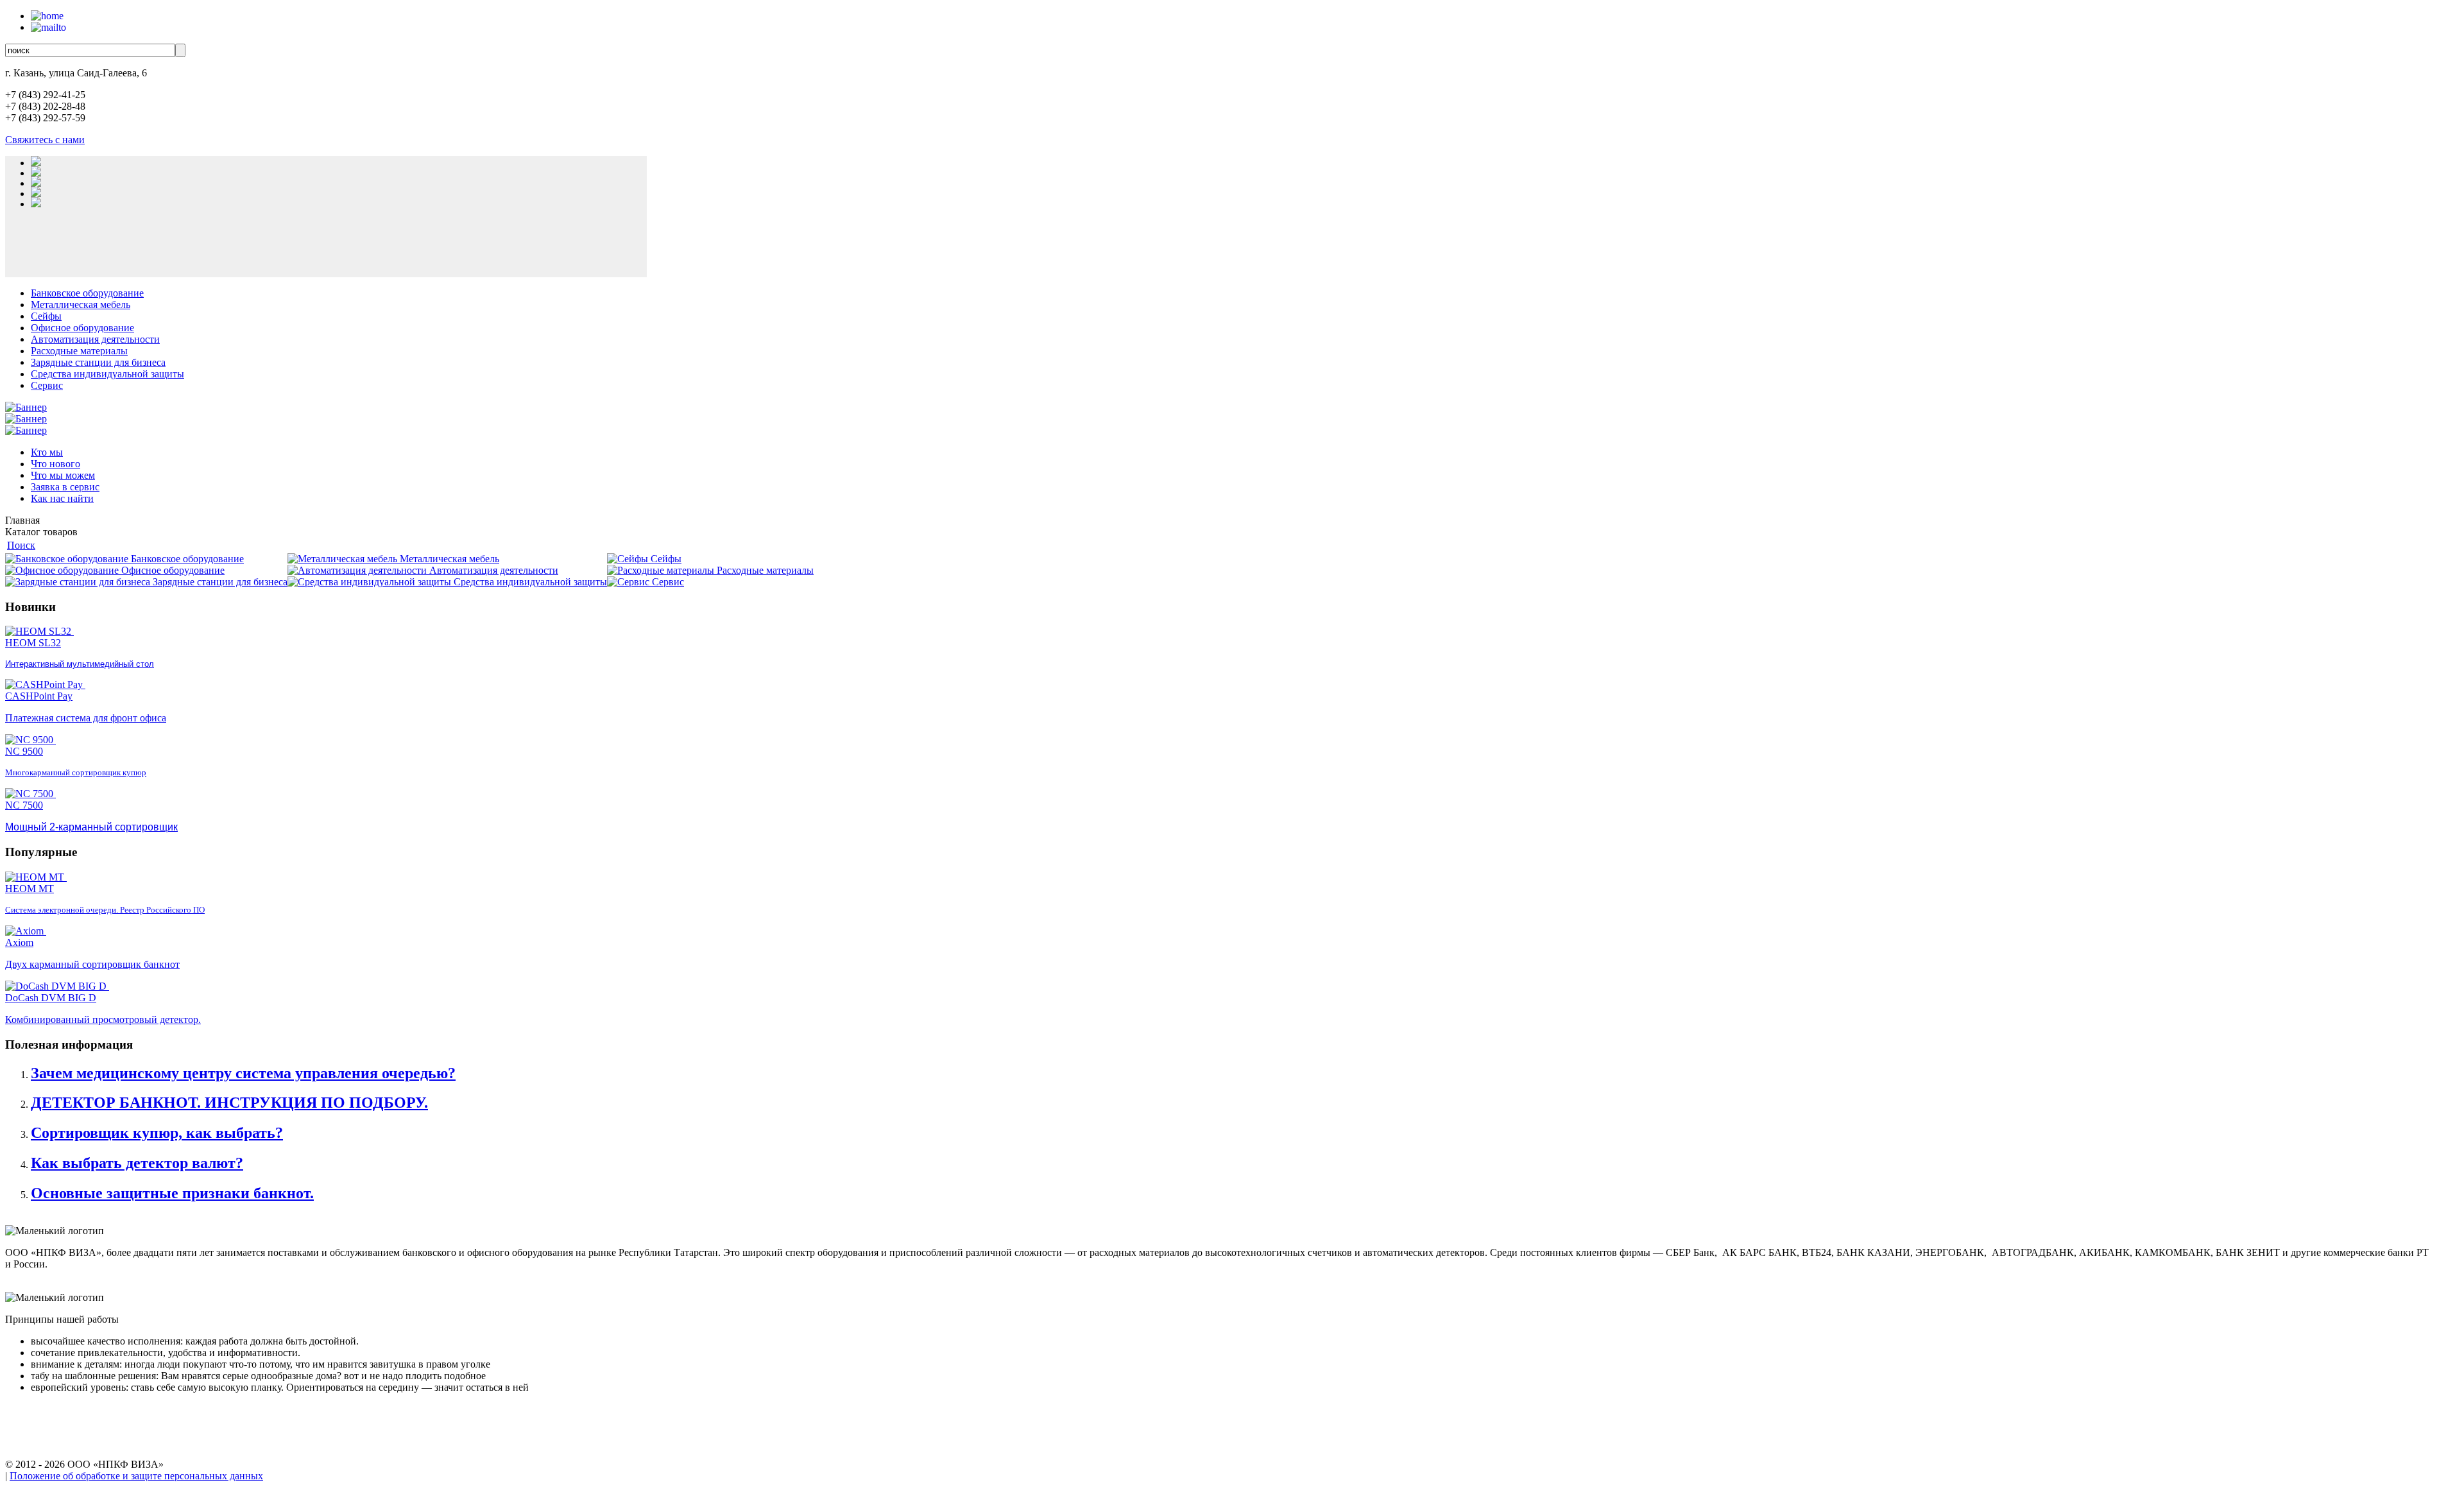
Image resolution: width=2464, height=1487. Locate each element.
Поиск (21, 545)
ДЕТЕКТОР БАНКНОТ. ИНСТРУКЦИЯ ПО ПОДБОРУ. (229, 1103)
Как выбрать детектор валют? (137, 1163)
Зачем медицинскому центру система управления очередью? (243, 1073)
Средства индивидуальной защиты (107, 374)
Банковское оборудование (87, 293)
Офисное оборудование (82, 328)
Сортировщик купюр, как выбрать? (157, 1133)
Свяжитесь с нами (45, 140)
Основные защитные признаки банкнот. (172, 1193)
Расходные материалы (79, 351)
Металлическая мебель (81, 305)
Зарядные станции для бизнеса (98, 362)
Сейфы (46, 316)
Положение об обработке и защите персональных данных (136, 1476)
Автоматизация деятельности (95, 339)
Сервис (47, 385)
